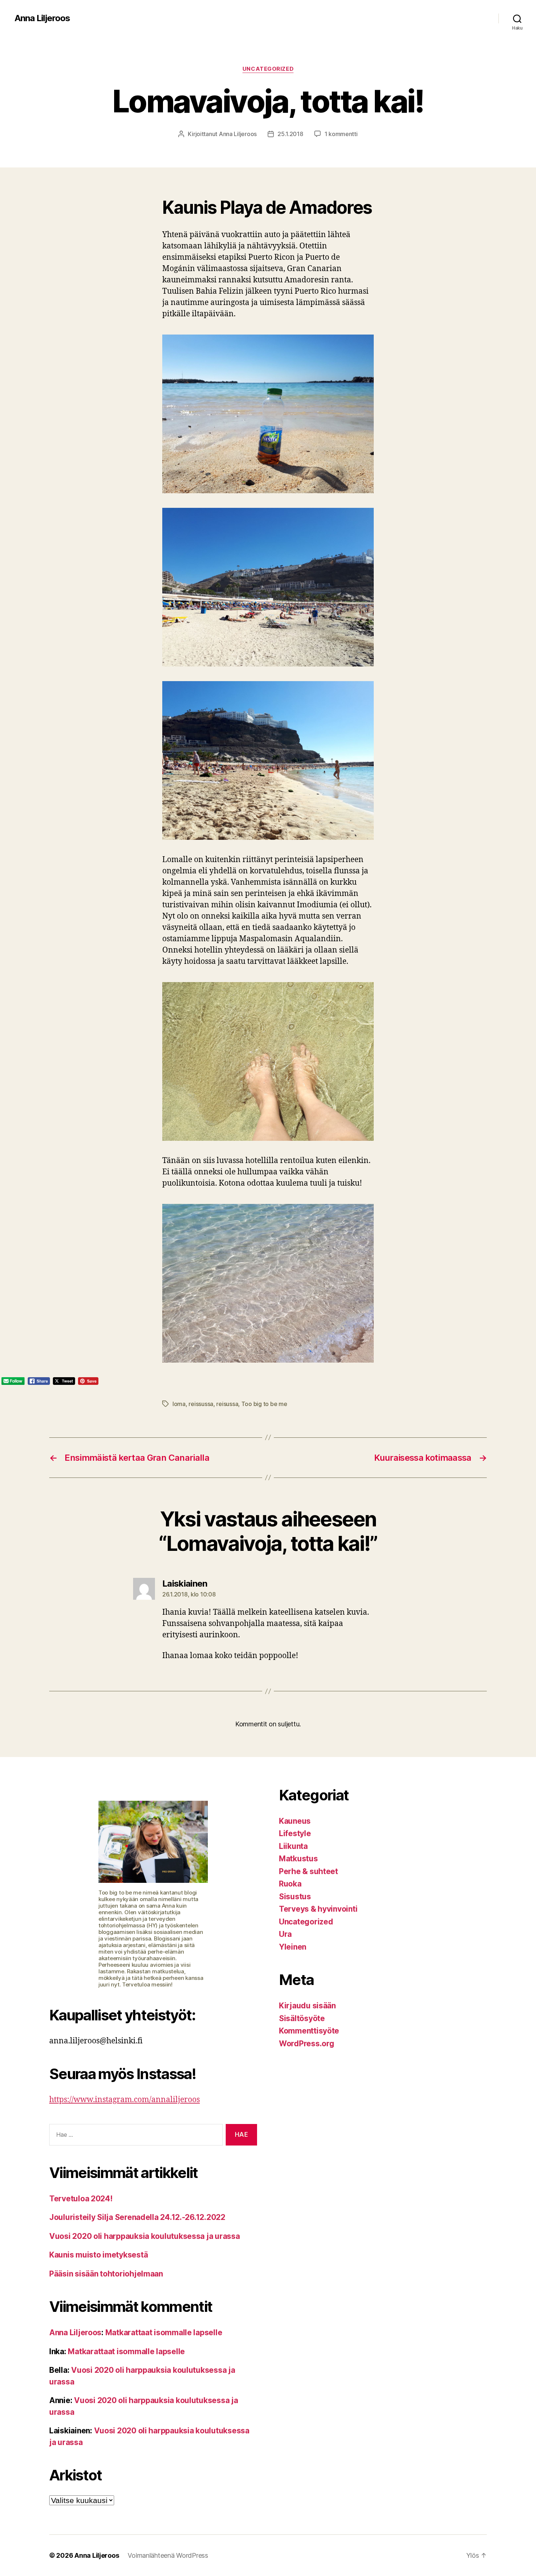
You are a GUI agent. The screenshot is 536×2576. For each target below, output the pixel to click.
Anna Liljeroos (42, 18)
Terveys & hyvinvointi (318, 1909)
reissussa (201, 1404)
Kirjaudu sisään (307, 2006)
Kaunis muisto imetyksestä (98, 2255)
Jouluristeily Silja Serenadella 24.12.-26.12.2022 (137, 2217)
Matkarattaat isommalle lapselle (164, 2332)
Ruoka (290, 1884)
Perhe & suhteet (308, 1871)
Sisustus (295, 1897)
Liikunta (293, 1846)
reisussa (227, 1404)
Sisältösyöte (302, 2018)
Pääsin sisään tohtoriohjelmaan (106, 2274)
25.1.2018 (290, 134)
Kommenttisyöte (309, 2031)
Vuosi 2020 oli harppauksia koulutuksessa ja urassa (145, 2236)
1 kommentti (341, 134)
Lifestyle (295, 1833)
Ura (285, 1934)
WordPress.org (307, 2044)
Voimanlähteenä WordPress (168, 2555)
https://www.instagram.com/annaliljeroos (125, 2100)
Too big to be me (264, 1404)
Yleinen (293, 1947)
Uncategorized (268, 69)
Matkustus (298, 1859)
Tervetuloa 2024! (81, 2199)
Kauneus (295, 1821)
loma (179, 1404)
